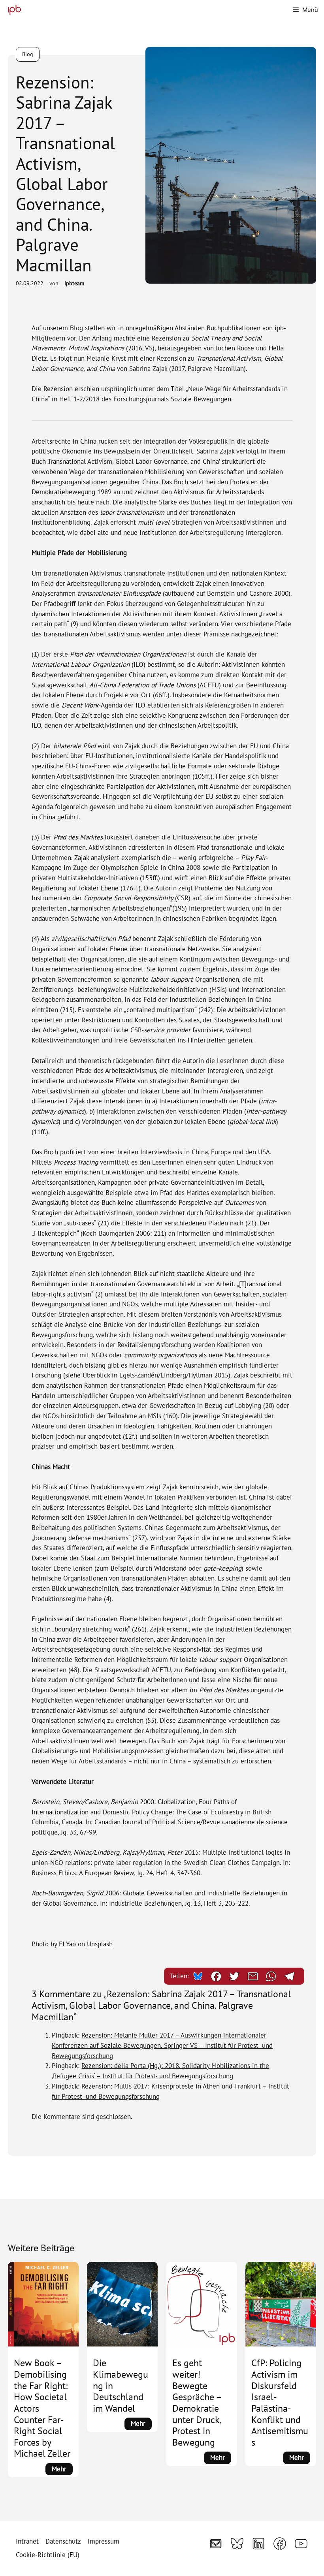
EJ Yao (67, 1944)
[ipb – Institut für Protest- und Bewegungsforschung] (12, 10)
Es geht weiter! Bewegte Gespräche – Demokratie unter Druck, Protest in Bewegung (197, 2403)
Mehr (62, 2470)
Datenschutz (63, 2541)
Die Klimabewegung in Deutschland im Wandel (121, 2386)
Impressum (104, 2541)
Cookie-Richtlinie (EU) (48, 2555)
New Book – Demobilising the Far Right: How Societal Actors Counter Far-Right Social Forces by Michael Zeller (42, 2408)
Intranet (27, 2541)
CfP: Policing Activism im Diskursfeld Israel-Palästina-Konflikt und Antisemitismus (280, 2403)
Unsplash (100, 1944)
